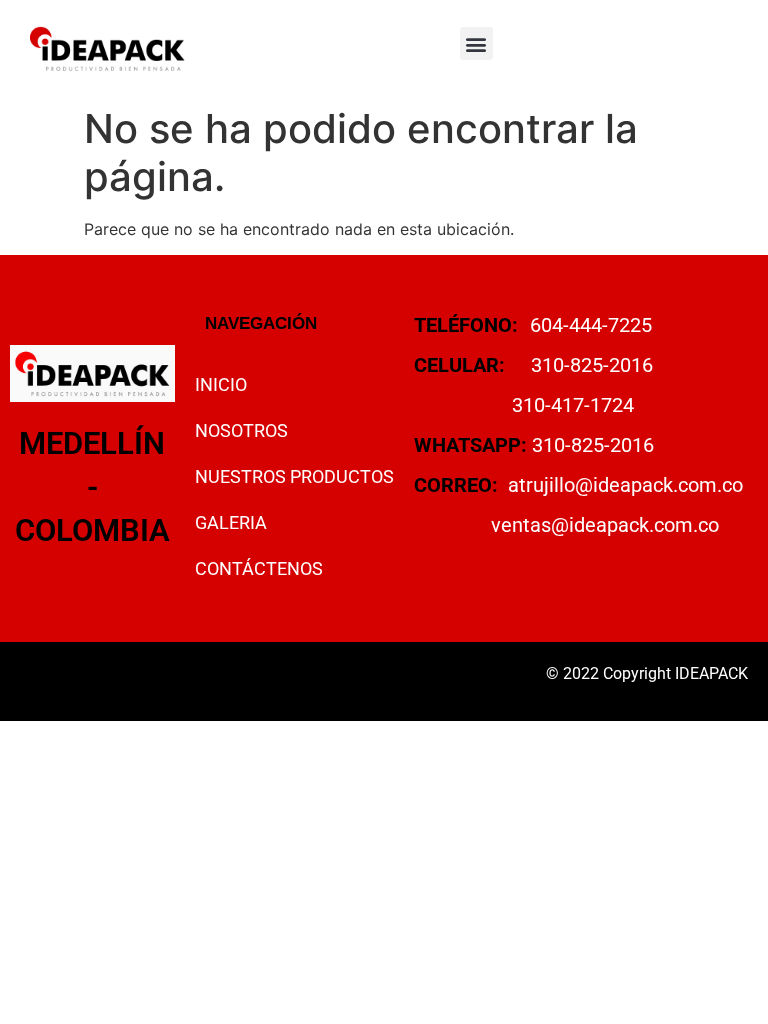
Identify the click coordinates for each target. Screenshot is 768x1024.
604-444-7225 (591, 325)
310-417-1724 (573, 405)
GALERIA (231, 522)
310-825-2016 (592, 365)
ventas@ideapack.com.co (605, 525)
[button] (476, 43)
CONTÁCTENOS (259, 568)
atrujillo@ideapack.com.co (625, 485)
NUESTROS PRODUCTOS (294, 476)
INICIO (221, 384)
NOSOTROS (241, 430)
